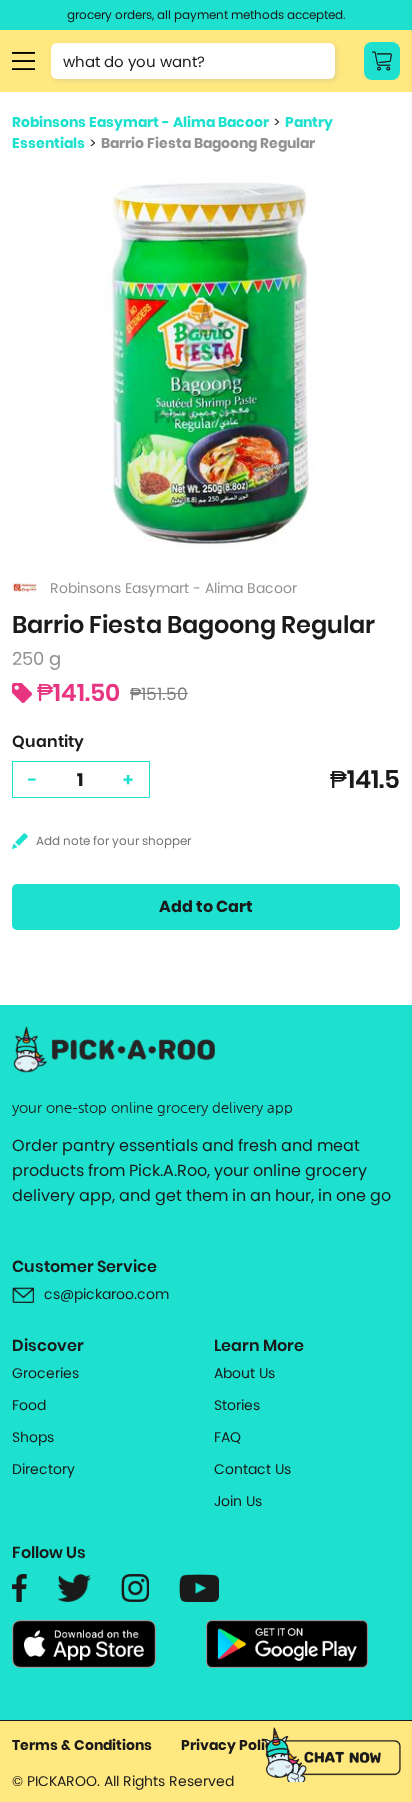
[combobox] (193, 61)
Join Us (238, 1501)
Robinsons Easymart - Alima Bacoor (140, 122)
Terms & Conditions (82, 1745)
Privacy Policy (232, 1745)
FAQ (227, 1437)
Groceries (45, 1373)
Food (29, 1405)
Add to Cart (206, 906)
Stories (237, 1405)
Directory (43, 1469)
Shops (33, 1437)
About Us (244, 1373)
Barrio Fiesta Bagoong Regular (208, 143)
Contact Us (252, 1469)
